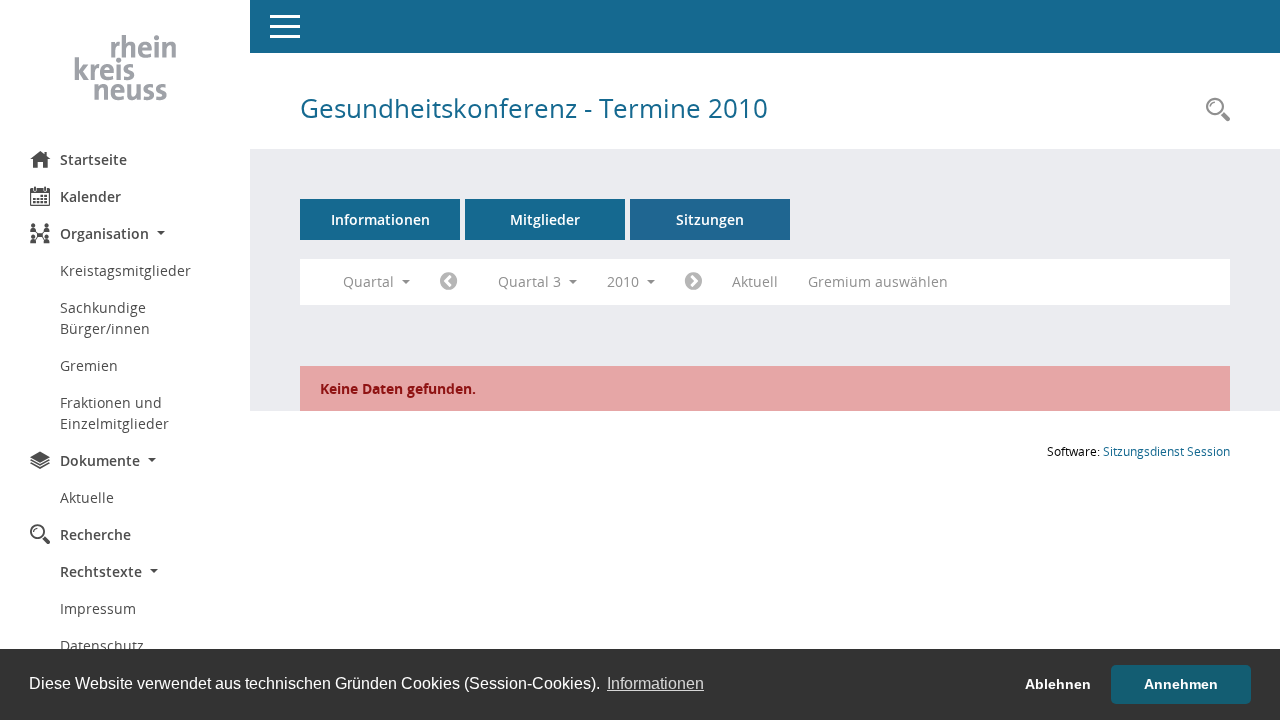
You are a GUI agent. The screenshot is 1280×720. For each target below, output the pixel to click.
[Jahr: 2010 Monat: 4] (448, 282)
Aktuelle (87, 497)
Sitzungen (710, 219)
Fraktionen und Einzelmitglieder (114, 413)
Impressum (98, 608)
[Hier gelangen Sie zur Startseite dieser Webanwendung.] (125, 68)
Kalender (90, 196)
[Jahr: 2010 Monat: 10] (693, 282)
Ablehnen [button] (1058, 684)
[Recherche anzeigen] (1213, 110)
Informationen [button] (655, 683)
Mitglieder (545, 219)
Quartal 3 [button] (531, 281)
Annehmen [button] (1181, 684)
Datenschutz (102, 645)
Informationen (380, 219)
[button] (125, 233)
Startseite (93, 159)
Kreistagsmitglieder (125, 270)
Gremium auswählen (878, 281)
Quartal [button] (370, 281)
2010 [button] (625, 281)
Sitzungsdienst (1166, 451)
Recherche (95, 534)
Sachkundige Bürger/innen (105, 318)
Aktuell (755, 281)
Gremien (89, 365)
